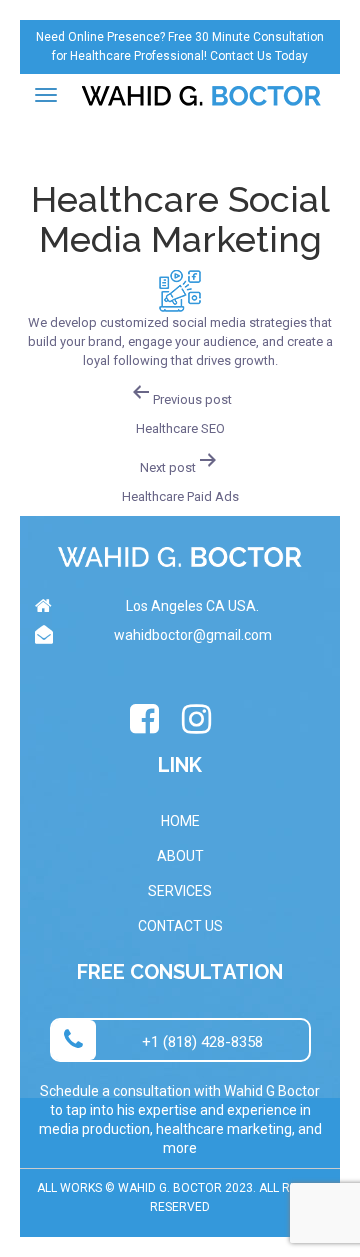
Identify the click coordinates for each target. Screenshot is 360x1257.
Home (180, 821)
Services (180, 891)
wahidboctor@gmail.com (193, 635)
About (180, 856)
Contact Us (180, 926)
